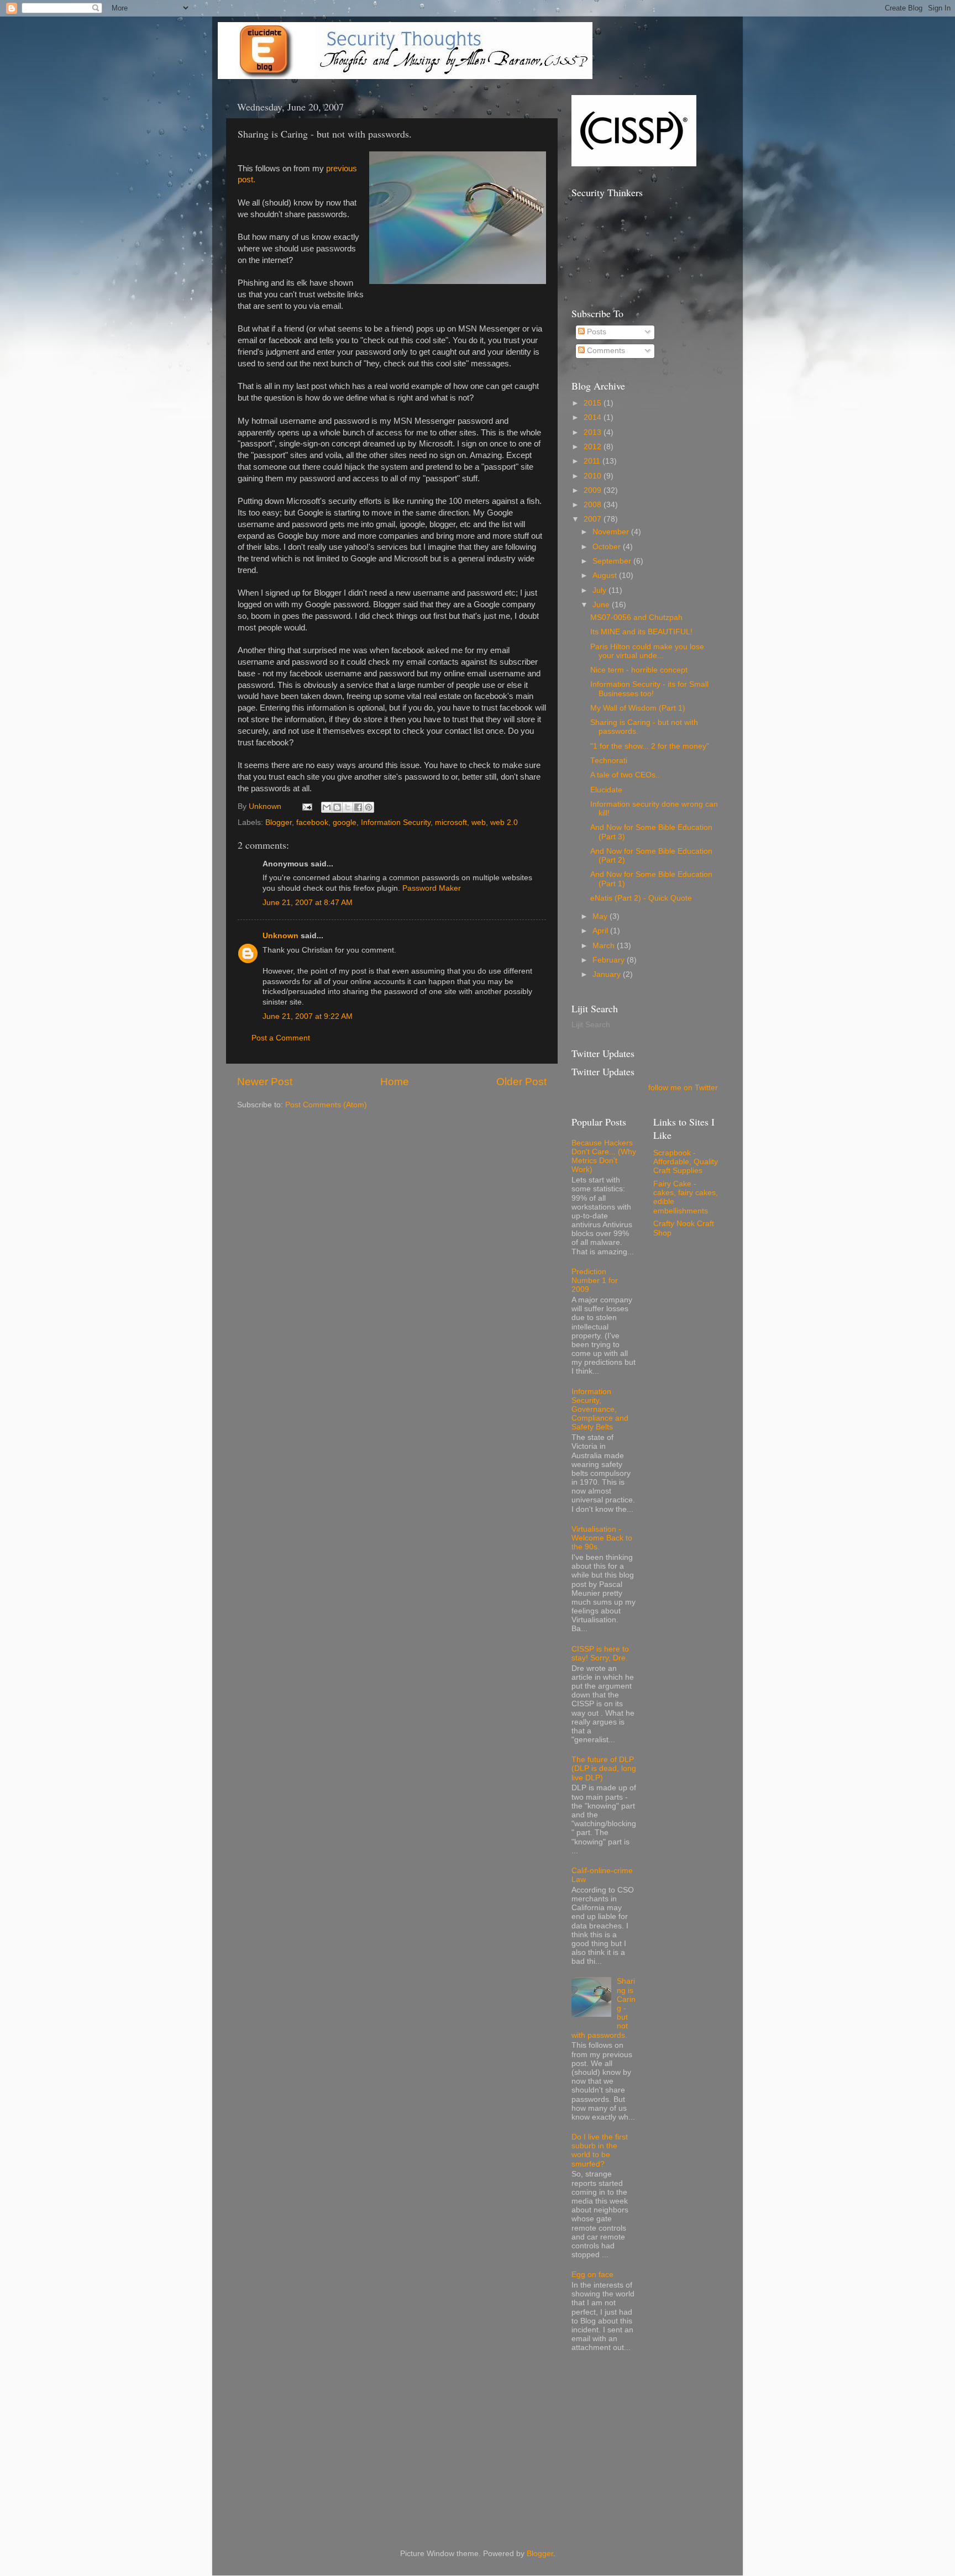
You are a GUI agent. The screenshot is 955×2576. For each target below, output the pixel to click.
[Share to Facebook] (358, 807)
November (612, 532)
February (610, 960)
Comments (605, 351)
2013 (594, 432)
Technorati (609, 761)
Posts (595, 332)
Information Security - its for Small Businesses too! (649, 689)
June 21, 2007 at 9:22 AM (308, 1016)
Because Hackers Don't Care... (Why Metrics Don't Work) (604, 1156)
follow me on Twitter (683, 1088)
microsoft (451, 822)
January (608, 974)
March (605, 946)
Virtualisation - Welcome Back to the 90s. (602, 1538)
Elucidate (606, 790)
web (479, 822)
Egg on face (592, 2275)
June (602, 605)
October (608, 547)
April (601, 931)
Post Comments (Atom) (326, 1105)
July (600, 590)
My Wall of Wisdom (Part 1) (638, 708)
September (613, 561)
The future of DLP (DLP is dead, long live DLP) (604, 1768)
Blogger (279, 822)
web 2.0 (504, 822)
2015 (594, 403)
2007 (594, 519)
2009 (594, 490)
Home (395, 1082)
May (601, 916)
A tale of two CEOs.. (625, 775)
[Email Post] (306, 806)
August (606, 575)
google (345, 822)
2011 (593, 461)
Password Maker (432, 888)
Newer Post (265, 1082)
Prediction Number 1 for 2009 (595, 1281)
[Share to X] (348, 807)
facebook (312, 822)
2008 (594, 505)
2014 (594, 417)
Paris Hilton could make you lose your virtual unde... (647, 651)
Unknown (280, 936)
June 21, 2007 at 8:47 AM (308, 903)
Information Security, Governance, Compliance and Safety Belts (600, 1410)
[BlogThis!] (337, 807)
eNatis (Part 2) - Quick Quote (641, 898)
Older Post (521, 1082)
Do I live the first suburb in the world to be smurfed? (600, 2151)
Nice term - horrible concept (639, 670)
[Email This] (327, 807)
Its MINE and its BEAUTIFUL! (641, 632)
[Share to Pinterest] (369, 807)
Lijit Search (591, 1025)
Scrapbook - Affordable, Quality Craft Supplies (686, 1162)
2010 (594, 476)
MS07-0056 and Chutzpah (636, 617)
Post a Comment (281, 1038)
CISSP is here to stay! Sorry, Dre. (600, 1654)
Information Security (396, 822)
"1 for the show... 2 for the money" (650, 746)
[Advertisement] (654, 2443)
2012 (594, 447)
